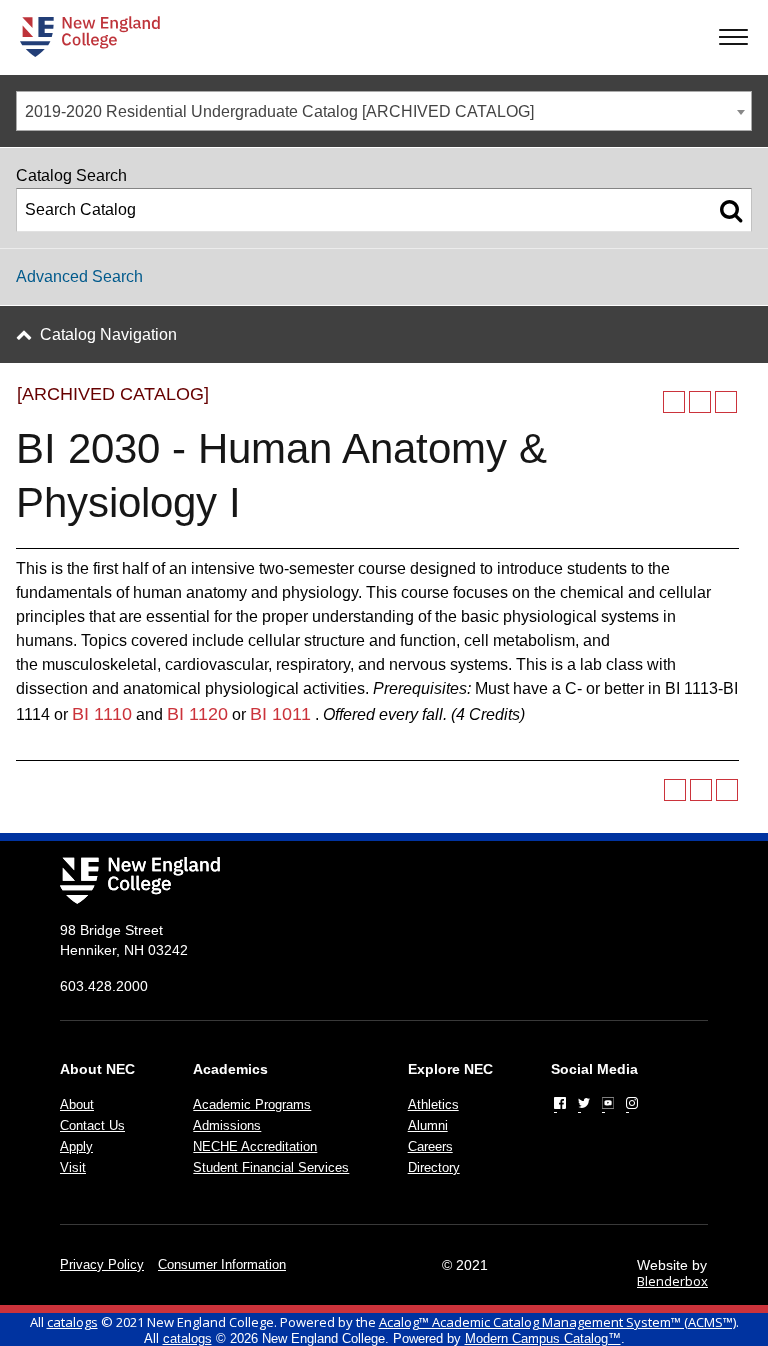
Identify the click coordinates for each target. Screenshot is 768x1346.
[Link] (560, 1103)
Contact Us (92, 1125)
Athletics (433, 1104)
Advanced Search (79, 276)
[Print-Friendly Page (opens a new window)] (700, 402)
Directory (434, 1167)
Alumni (428, 1125)
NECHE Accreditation (255, 1146)
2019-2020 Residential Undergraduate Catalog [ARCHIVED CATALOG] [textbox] (279, 111)
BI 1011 (280, 714)
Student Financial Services (271, 1167)
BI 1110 (102, 714)
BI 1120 (197, 714)
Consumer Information (222, 1264)
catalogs (72, 1322)
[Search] (731, 210)
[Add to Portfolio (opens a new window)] (674, 402)
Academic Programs (252, 1104)
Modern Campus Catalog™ (543, 1338)
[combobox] (384, 111)
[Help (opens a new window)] (726, 402)
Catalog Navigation (108, 334)
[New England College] (90, 36)
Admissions (227, 1125)
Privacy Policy (102, 1264)
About (77, 1104)
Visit (73, 1167)
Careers (430, 1146)
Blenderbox (672, 1281)
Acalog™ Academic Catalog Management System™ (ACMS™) (557, 1322)
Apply (76, 1146)
